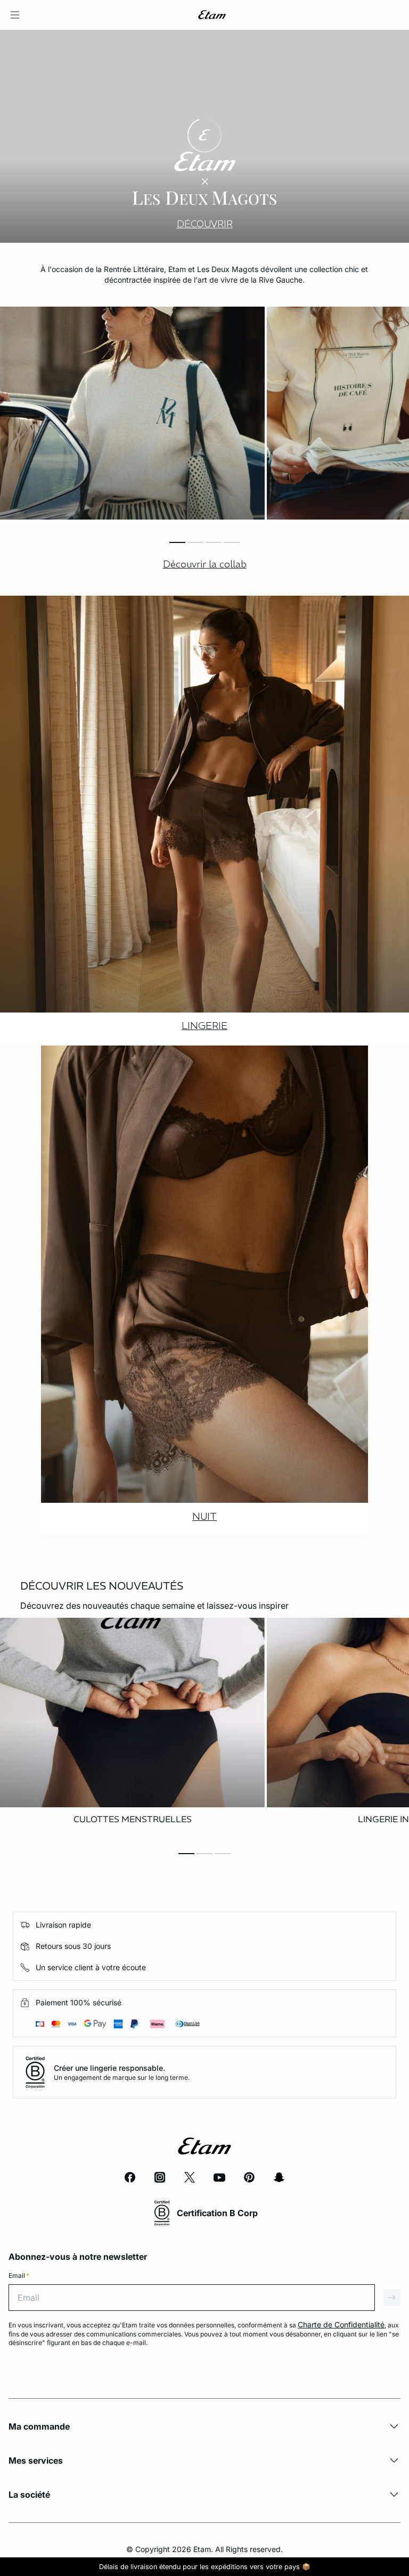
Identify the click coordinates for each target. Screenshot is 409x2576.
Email (19, 2275)
